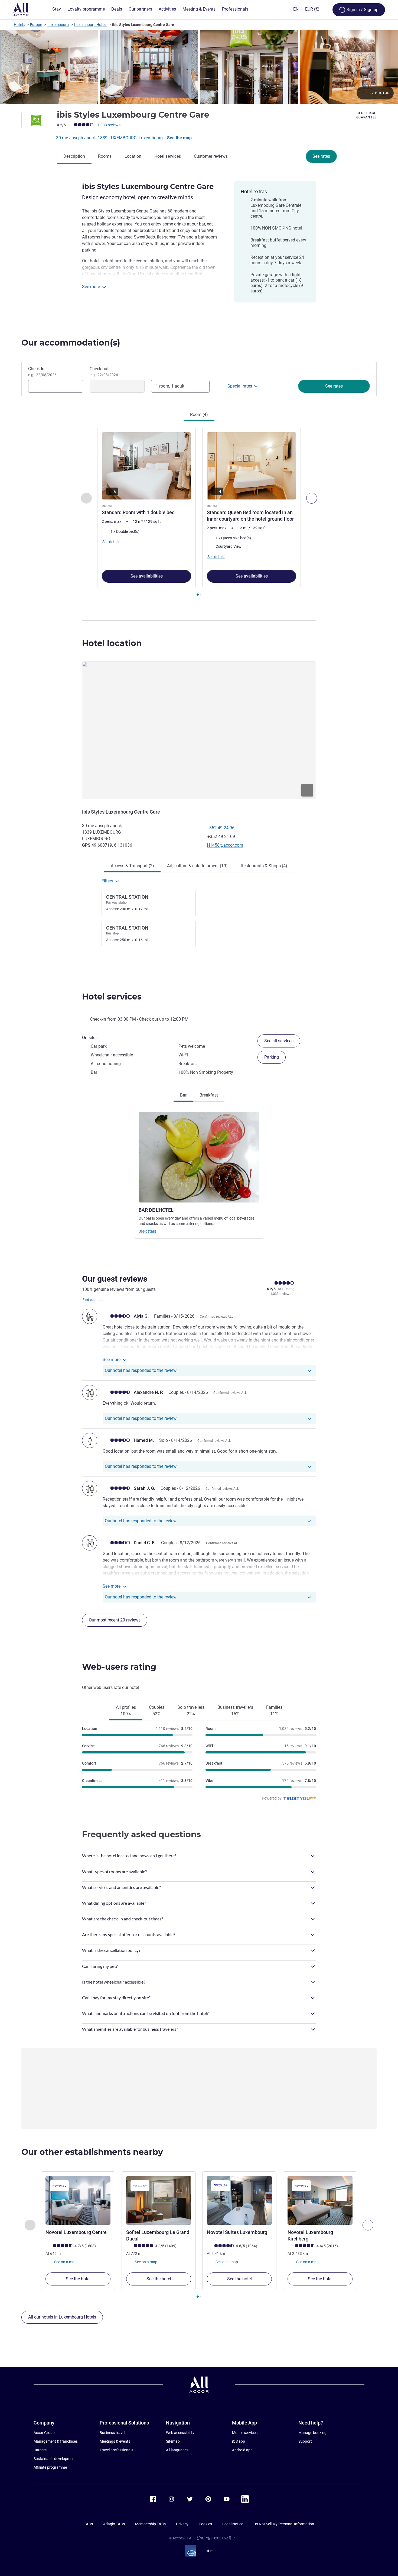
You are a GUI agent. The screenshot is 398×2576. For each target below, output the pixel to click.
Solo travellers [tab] (191, 1711)
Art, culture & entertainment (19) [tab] (197, 866)
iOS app (239, 2441)
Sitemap (173, 2441)
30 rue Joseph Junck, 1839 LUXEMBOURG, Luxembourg (110, 138)
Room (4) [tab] (199, 415)
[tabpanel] (199, 512)
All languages (177, 2450)
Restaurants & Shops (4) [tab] (264, 866)
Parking (272, 1057)
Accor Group (44, 2433)
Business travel (112, 2433)
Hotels (19, 25)
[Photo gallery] (199, 67)
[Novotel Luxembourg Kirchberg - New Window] (320, 2200)
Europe (36, 25)
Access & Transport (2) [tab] (132, 866)
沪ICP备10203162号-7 (216, 2538)
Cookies (205, 2524)
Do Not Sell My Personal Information (284, 2524)
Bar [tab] (183, 1095)
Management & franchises (56, 2441)
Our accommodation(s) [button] (71, 343)
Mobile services (245, 2433)
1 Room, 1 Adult (170, 386)
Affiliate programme (50, 2467)
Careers (40, 2450)
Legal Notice (233, 2524)
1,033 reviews (109, 125)
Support (305, 2441)
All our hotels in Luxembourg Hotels (62, 2317)
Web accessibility (180, 2433)
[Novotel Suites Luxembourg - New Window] (239, 2200)
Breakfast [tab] (209, 1095)
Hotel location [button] (112, 643)
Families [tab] (274, 1711)
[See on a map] (199, 730)
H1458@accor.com (225, 845)
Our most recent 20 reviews (115, 1620)
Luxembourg (58, 25)
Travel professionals (116, 2450)
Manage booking (312, 2433)
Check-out (104, 372)
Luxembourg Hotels (91, 25)
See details (148, 1231)
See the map (179, 138)
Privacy (182, 2524)
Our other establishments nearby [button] (92, 2152)
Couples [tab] (157, 1711)
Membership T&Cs (150, 2524)
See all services (279, 1041)
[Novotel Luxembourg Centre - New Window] (78, 2200)
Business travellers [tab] (235, 1711)
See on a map (65, 2262)
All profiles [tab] (126, 1711)
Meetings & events (115, 2441)
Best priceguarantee (366, 115)
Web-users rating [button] (119, 1667)
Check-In (42, 372)
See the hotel (78, 2279)
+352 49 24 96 (221, 828)
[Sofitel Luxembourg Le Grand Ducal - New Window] (159, 2200)
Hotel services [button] (112, 997)
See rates (321, 156)
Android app (242, 2450)
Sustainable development (55, 2459)
